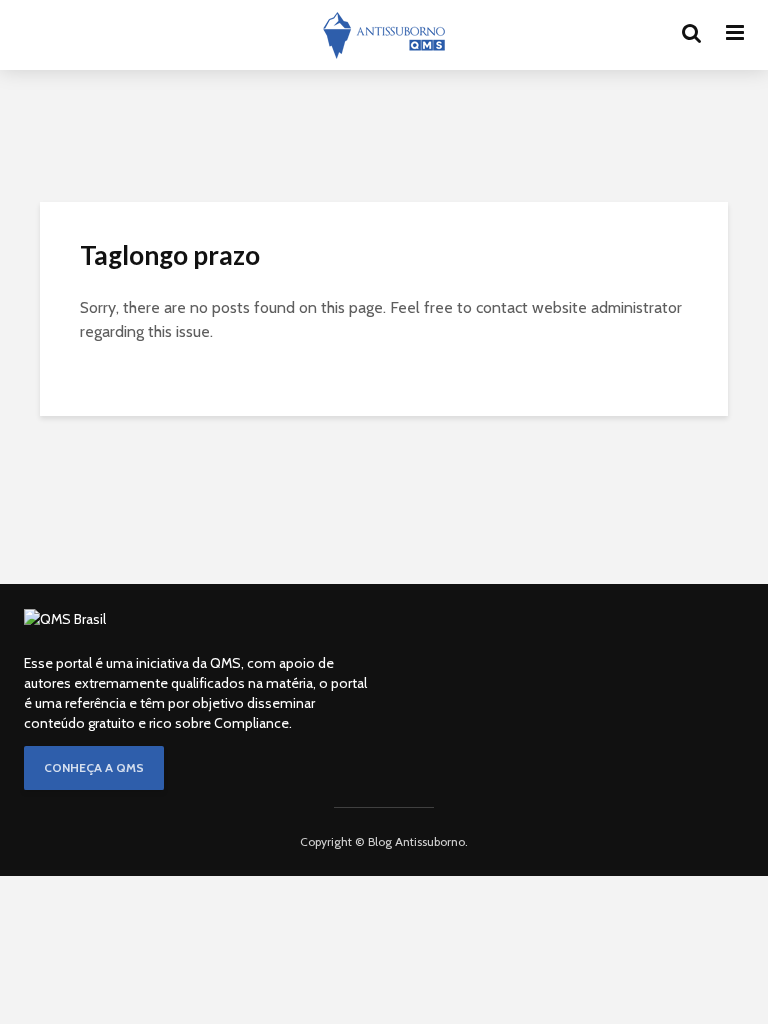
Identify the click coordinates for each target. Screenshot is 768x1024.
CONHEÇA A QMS (94, 767)
